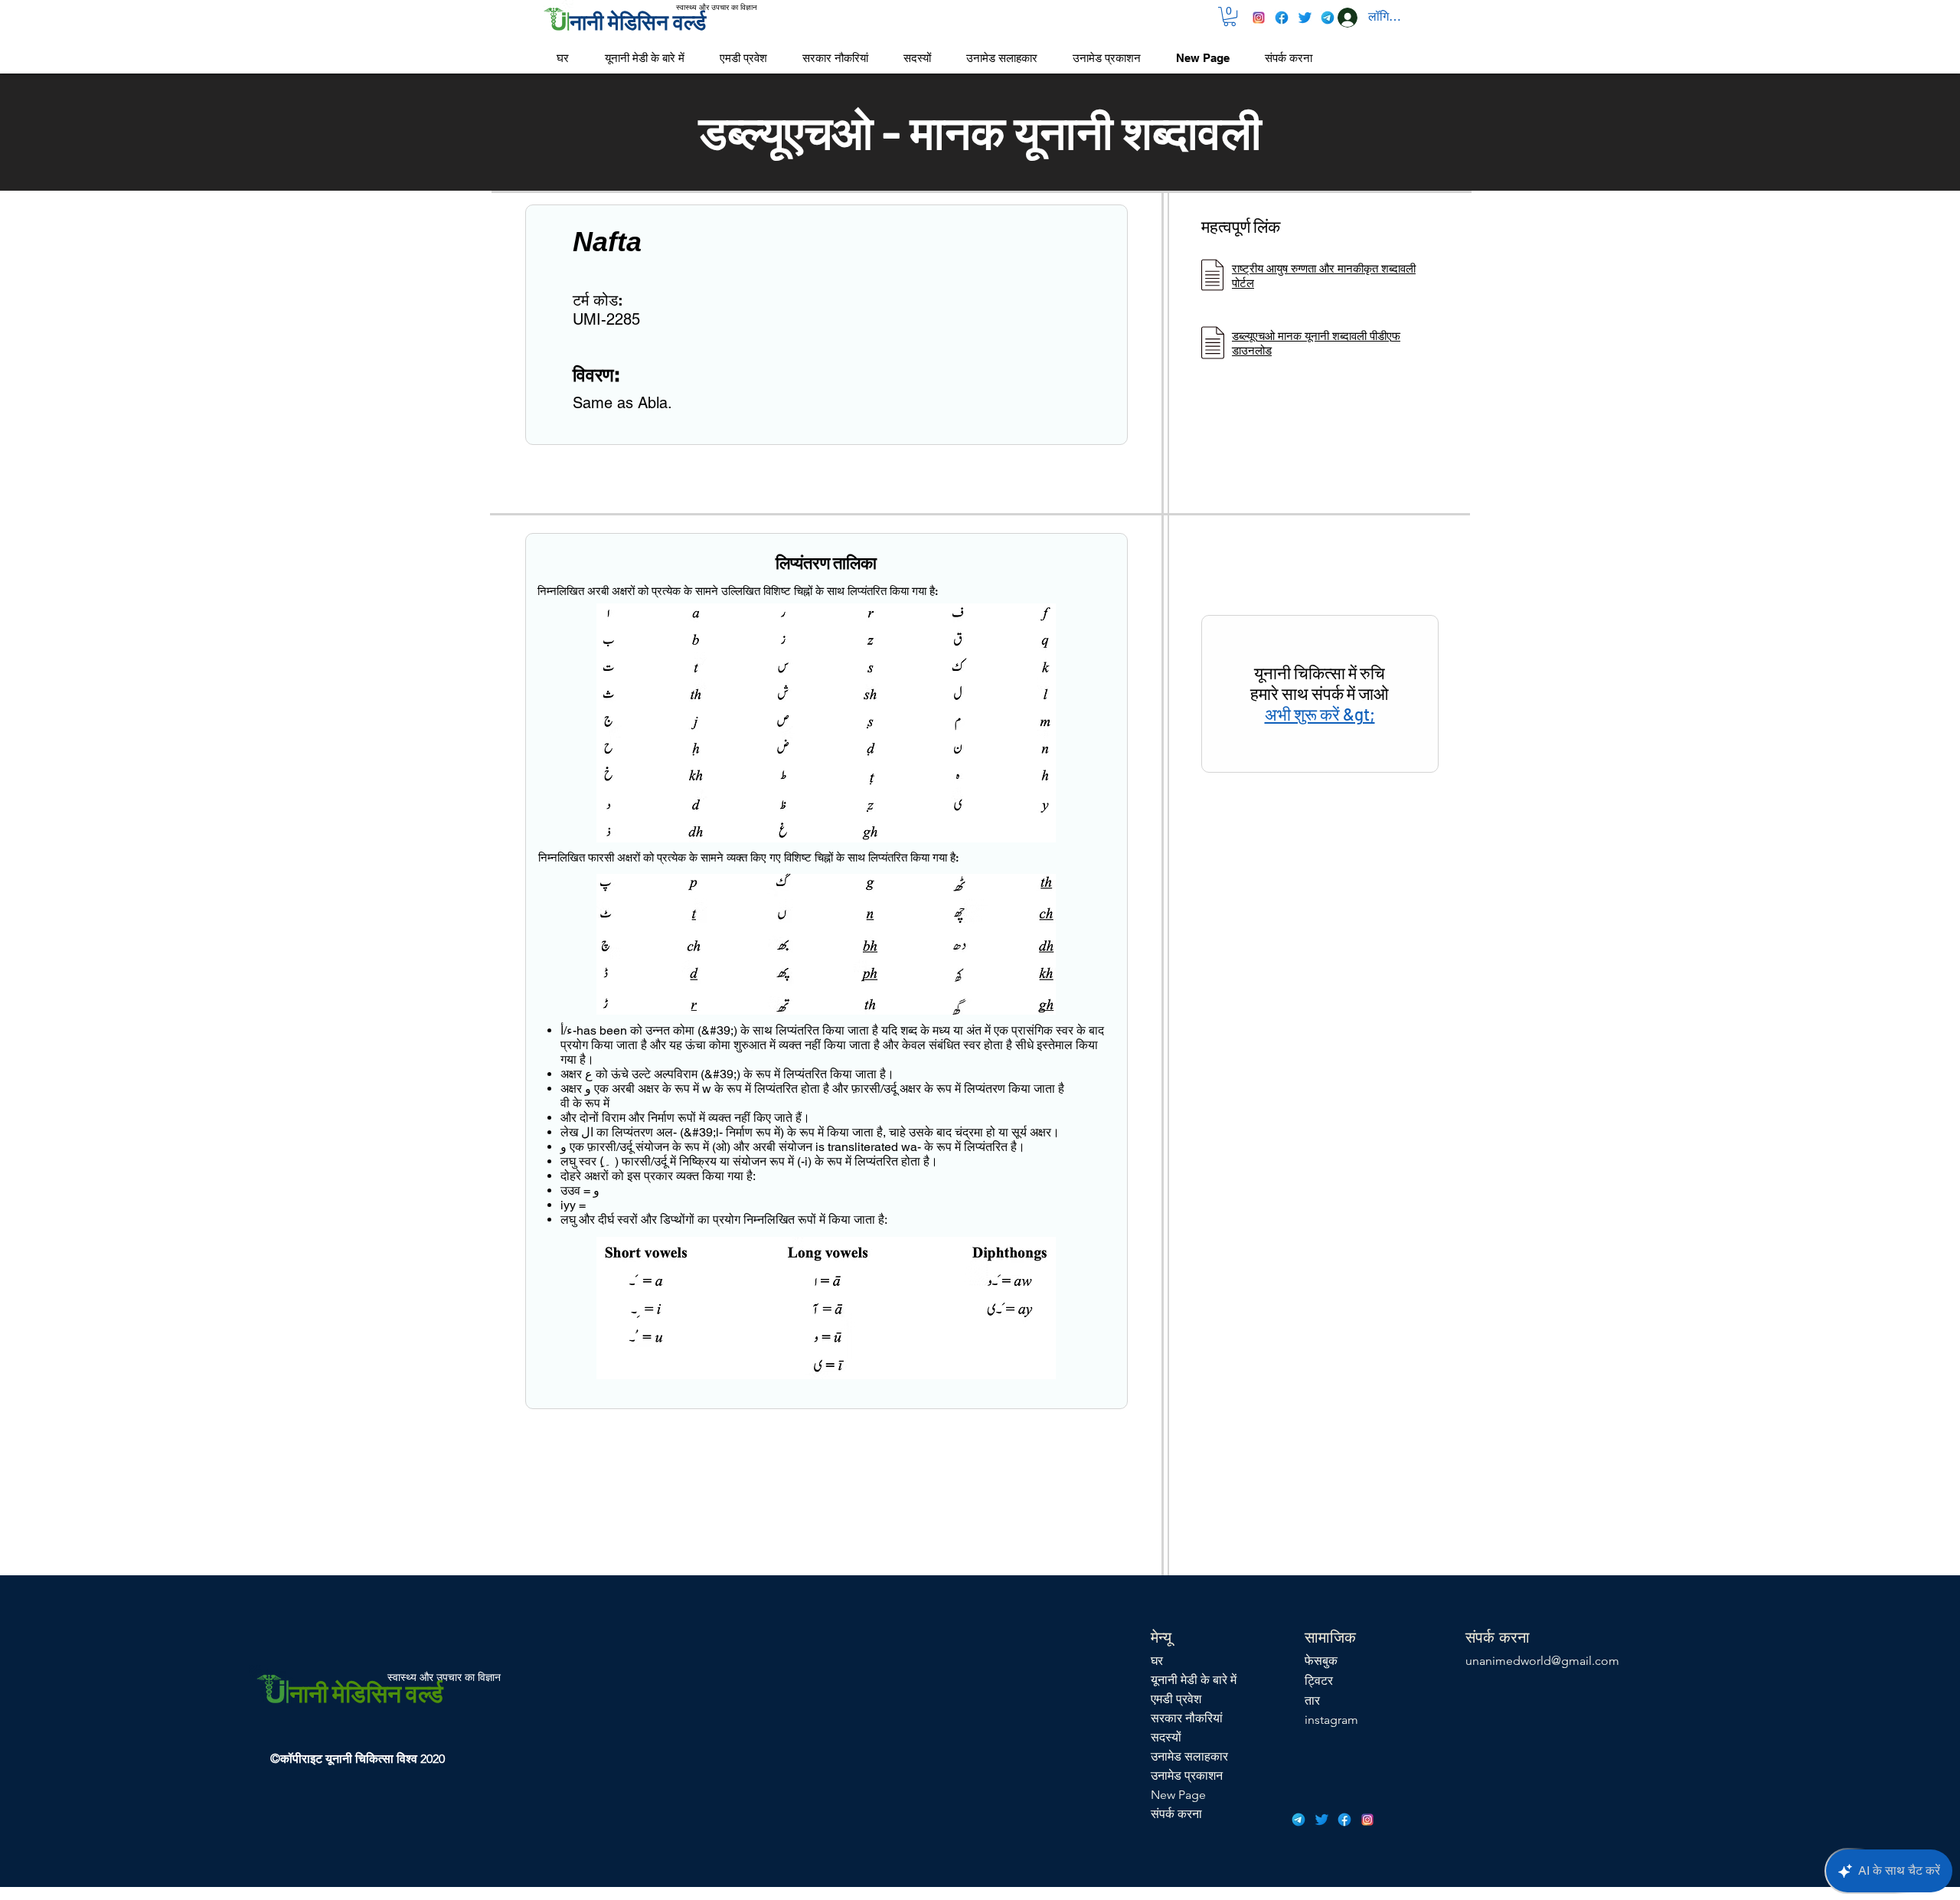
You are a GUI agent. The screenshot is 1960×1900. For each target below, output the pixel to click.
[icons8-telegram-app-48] (1328, 18)
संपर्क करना (1176, 1814)
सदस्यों (1166, 1737)
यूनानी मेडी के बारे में (1194, 1680)
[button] (1230, 16)
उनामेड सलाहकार (1189, 1756)
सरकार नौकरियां (1187, 1718)
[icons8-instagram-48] (1259, 18)
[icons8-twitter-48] (1305, 18)
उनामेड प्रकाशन (1187, 1776)
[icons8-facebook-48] (1282, 18)
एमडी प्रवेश (1176, 1699)
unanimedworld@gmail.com (1542, 1661)
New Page (1178, 1795)
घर (1157, 1661)
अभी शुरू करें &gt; (1320, 714)
